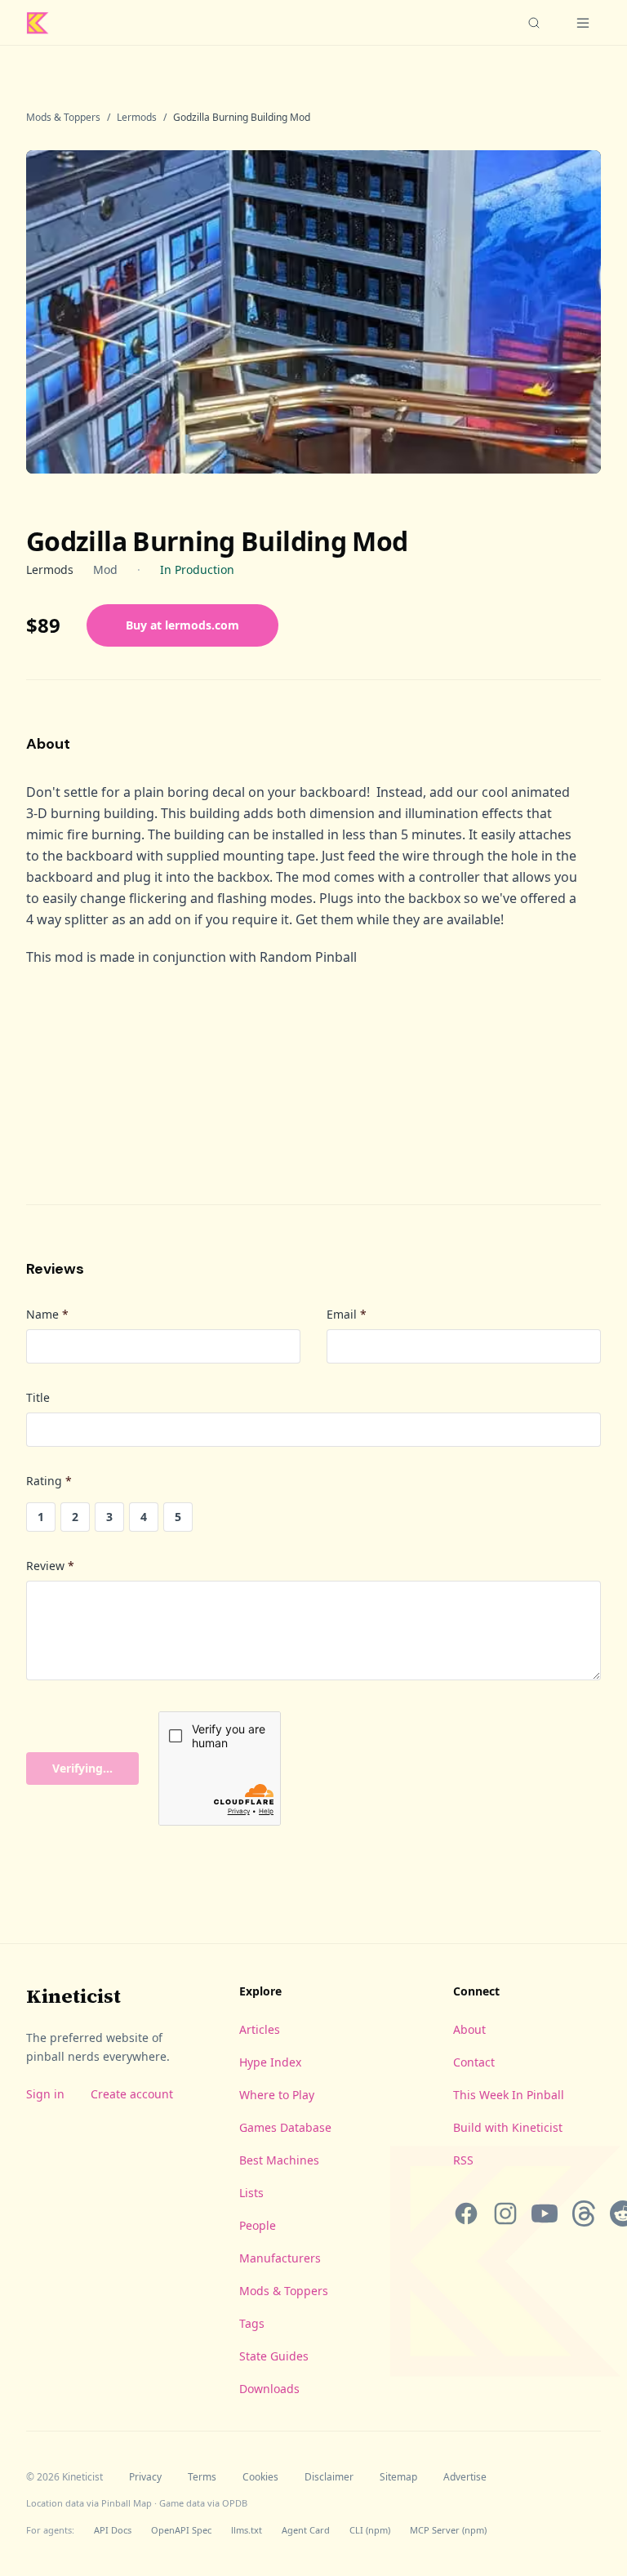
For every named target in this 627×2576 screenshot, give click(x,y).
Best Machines (279, 2160)
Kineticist (73, 1996)
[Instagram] (505, 2213)
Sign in (45, 2094)
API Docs (113, 2530)
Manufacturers (280, 2258)
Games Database (285, 2127)
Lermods (137, 118)
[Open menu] (583, 23)
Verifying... (82, 1768)
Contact (474, 2062)
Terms (202, 2477)
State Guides (274, 2356)
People (258, 2225)
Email (347, 1314)
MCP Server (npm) (448, 2530)
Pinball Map (127, 2503)
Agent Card (306, 2530)
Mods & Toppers (63, 118)
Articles (260, 2029)
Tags (252, 2323)
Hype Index (270, 2062)
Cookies (260, 2477)
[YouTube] (545, 2213)
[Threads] (584, 2213)
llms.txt (247, 2530)
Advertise (465, 2477)
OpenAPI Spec (181, 2530)
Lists (251, 2193)
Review (50, 1566)
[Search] (534, 23)
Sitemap (398, 2477)
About (469, 2029)
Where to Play (277, 2095)
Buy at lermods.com (182, 625)
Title (38, 1397)
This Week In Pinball (509, 2095)
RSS (463, 2160)
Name (47, 1314)
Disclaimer (329, 2477)
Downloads (269, 2389)
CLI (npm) (370, 2530)
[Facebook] (466, 2213)
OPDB (235, 2503)
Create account (132, 2094)
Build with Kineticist (508, 2127)
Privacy (145, 2477)
